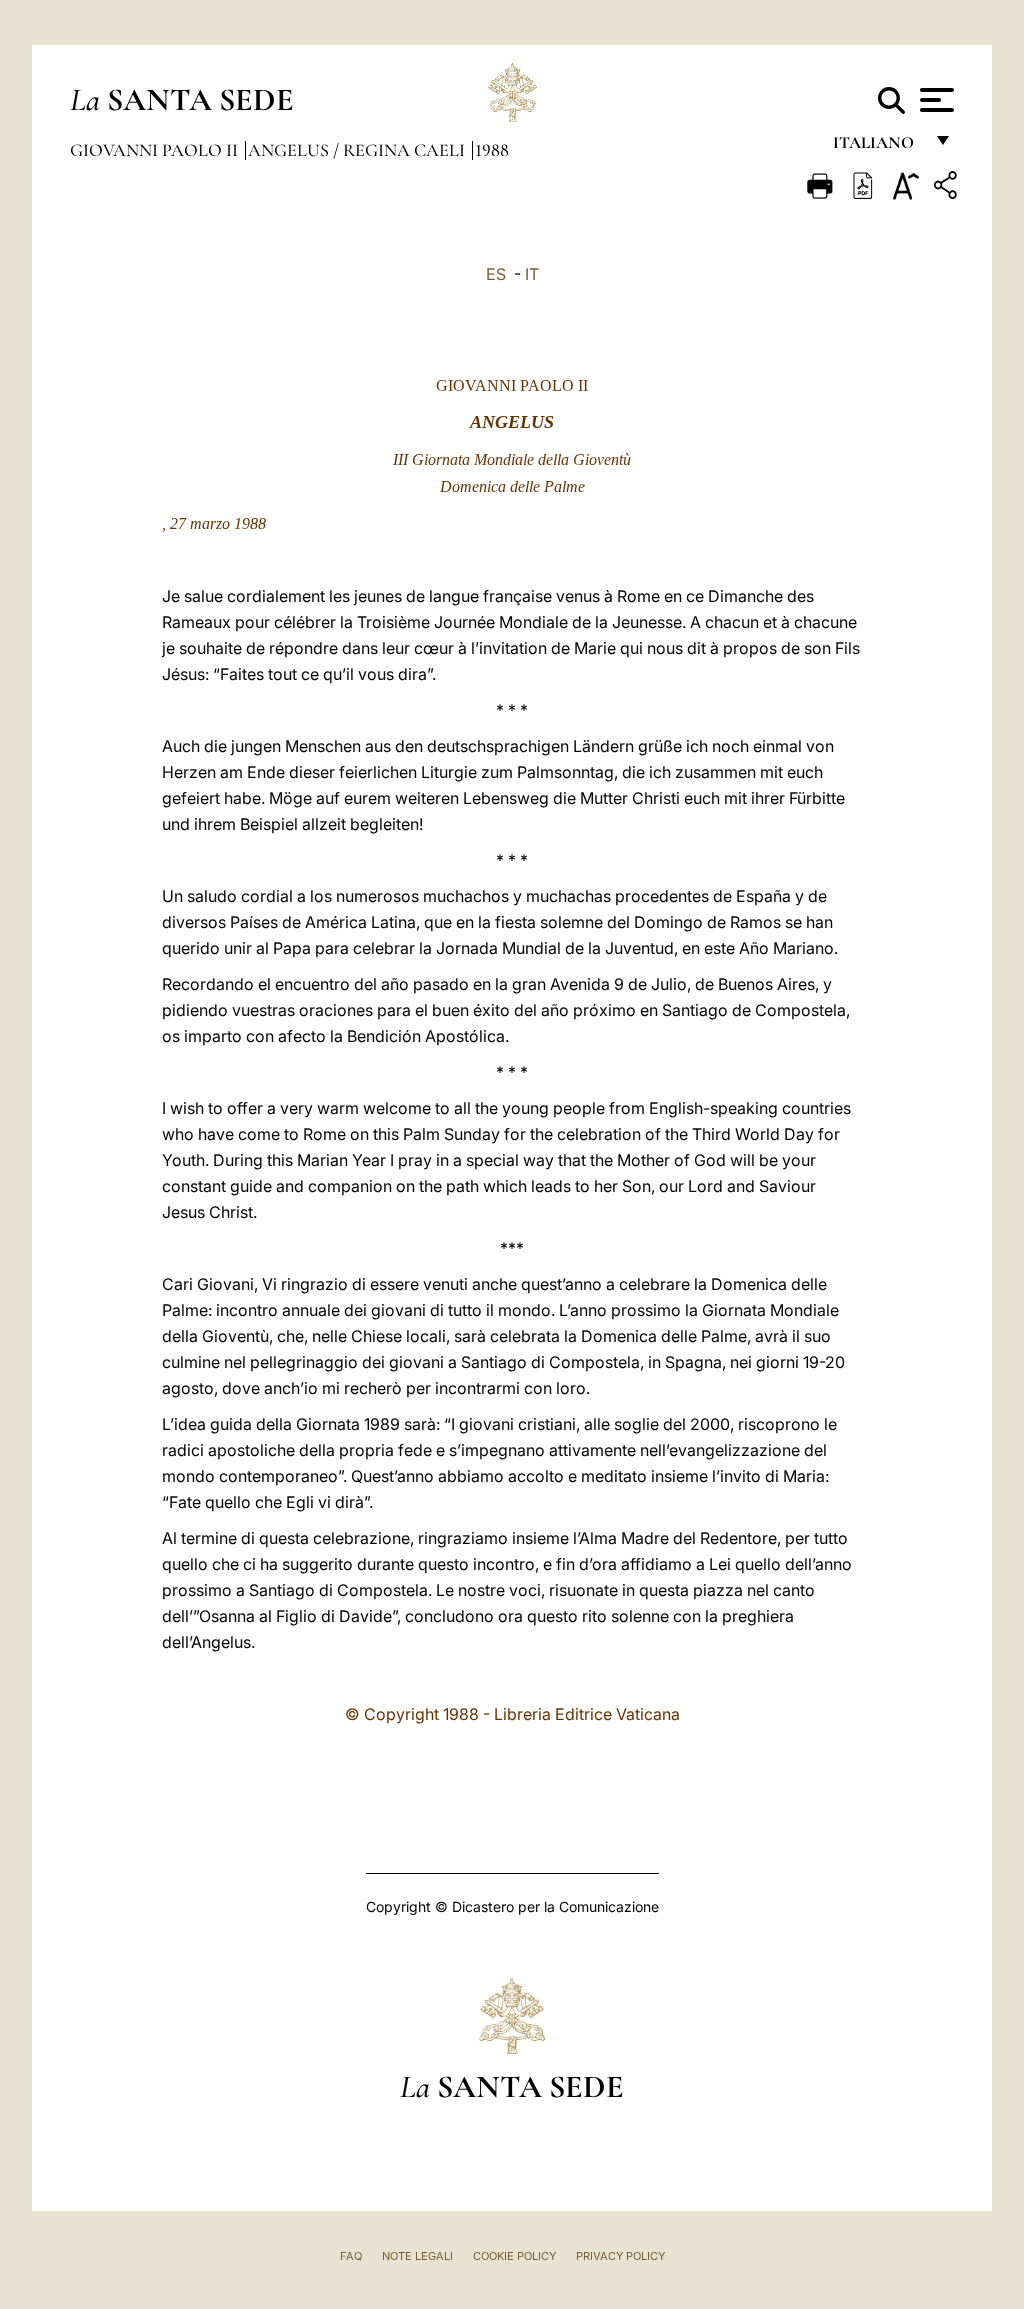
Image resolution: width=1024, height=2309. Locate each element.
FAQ (351, 2256)
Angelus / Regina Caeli (358, 150)
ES (496, 274)
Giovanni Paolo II (156, 150)
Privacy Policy (620, 2256)
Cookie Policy (514, 2256)
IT (532, 274)
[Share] (948, 188)
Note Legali (417, 2256)
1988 (492, 150)
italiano (877, 147)
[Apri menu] (934, 100)
